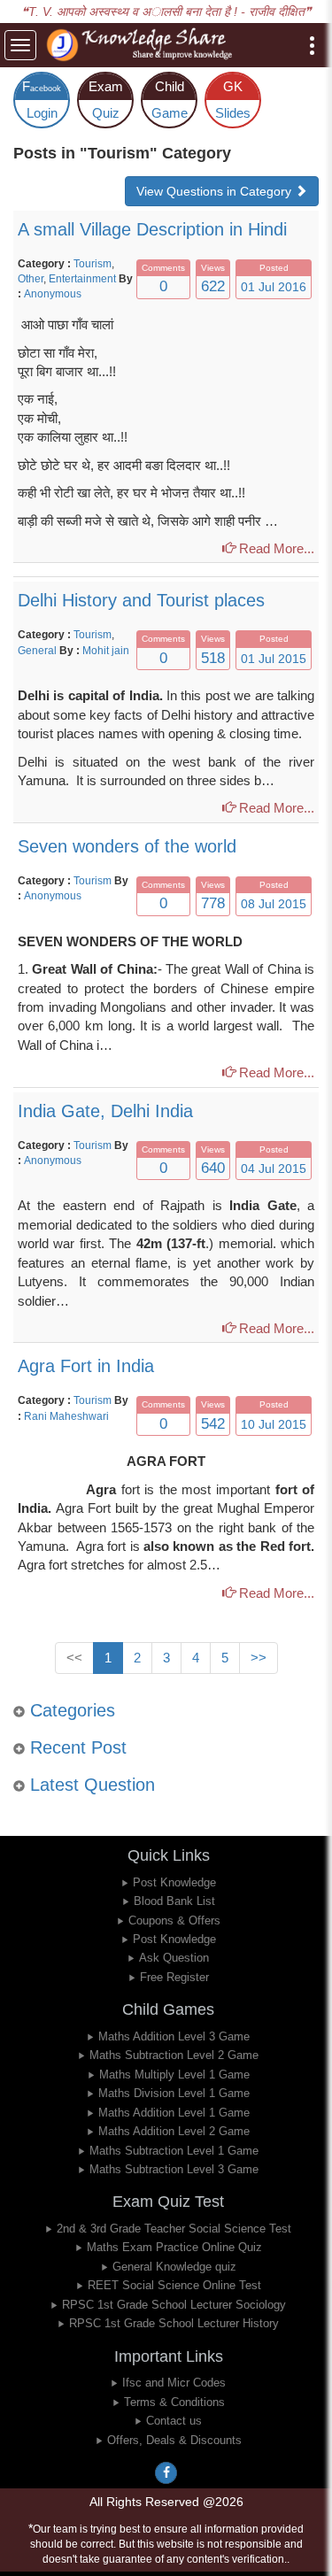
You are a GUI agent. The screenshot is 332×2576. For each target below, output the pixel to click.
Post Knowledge (174, 1882)
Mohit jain (106, 651)
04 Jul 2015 (274, 1168)
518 (213, 658)
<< (74, 1658)
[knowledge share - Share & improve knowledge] (143, 45)
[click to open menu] (312, 46)
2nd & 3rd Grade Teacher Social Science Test (174, 2229)
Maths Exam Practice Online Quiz (174, 2247)
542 (213, 1424)
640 (213, 1168)
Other (31, 279)
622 (213, 286)
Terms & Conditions (174, 2402)
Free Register (174, 1977)
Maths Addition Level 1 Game (174, 2113)
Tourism (93, 264)
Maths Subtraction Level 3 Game (174, 2169)
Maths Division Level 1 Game (174, 2093)
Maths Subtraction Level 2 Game (174, 2055)
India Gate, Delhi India (105, 1111)
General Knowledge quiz (174, 2267)
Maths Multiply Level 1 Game (174, 2075)
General (39, 651)
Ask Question (174, 1958)
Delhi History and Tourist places (141, 600)
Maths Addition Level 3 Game (174, 2036)
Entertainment (82, 279)
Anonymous (53, 294)
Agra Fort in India (86, 1366)
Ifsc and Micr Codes (174, 2383)
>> (259, 1658)
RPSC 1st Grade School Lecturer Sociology (174, 2305)
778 (213, 903)
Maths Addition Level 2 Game (174, 2131)
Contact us (174, 2421)
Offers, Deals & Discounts (174, 2440)
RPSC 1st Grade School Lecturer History (174, 2323)
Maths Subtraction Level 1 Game (174, 2151)
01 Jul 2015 (274, 659)
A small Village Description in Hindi (152, 229)
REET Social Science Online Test (174, 2285)
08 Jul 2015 (274, 904)
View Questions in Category (216, 191)
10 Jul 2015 (274, 1424)
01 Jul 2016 (274, 287)
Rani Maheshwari (66, 1416)
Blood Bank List (174, 1901)
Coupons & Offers (174, 1920)
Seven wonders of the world (127, 846)
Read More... (275, 548)
